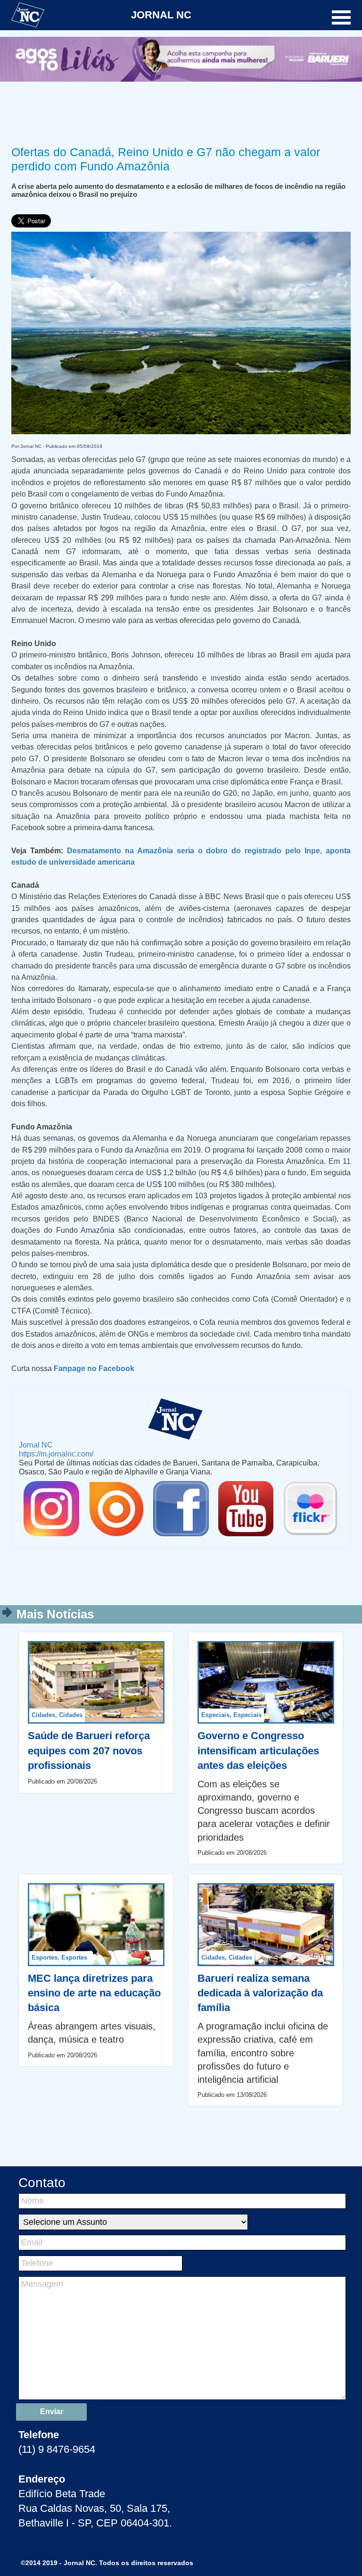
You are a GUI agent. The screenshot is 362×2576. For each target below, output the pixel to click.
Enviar (52, 2412)
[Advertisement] (181, 112)
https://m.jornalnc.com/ (56, 1454)
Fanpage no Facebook (94, 1368)
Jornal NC (36, 1445)
